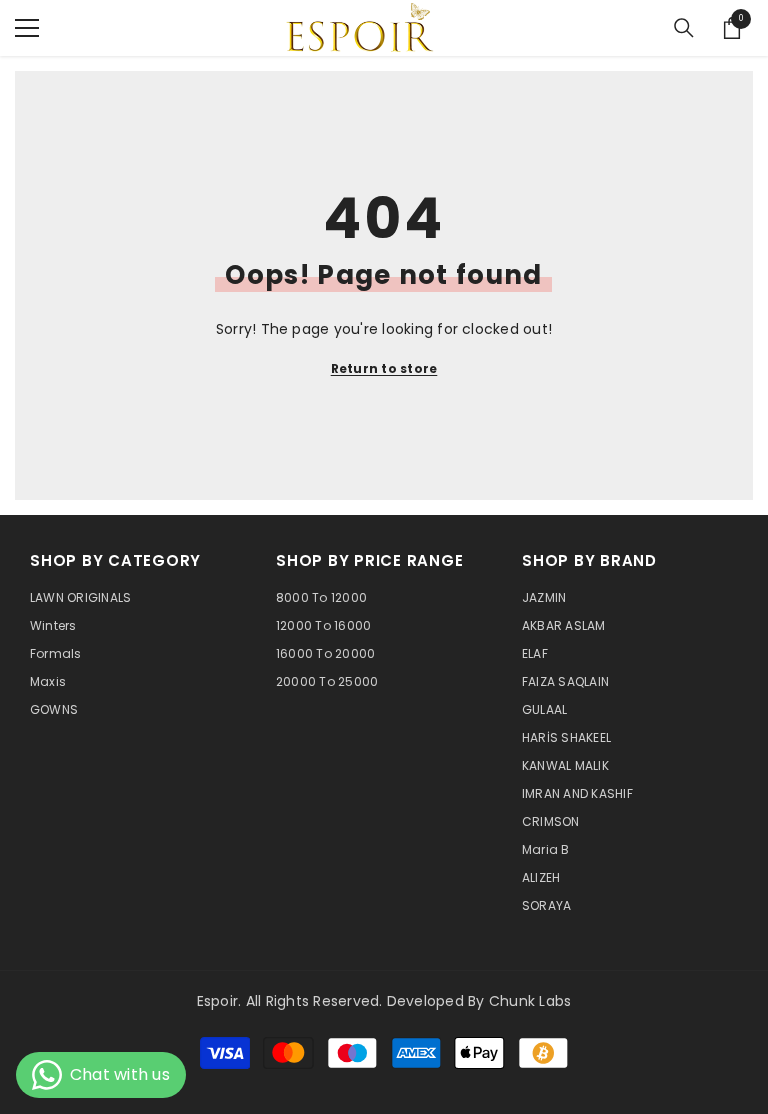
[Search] (684, 28)
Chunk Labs (530, 1001)
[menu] (27, 28)
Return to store (384, 368)
